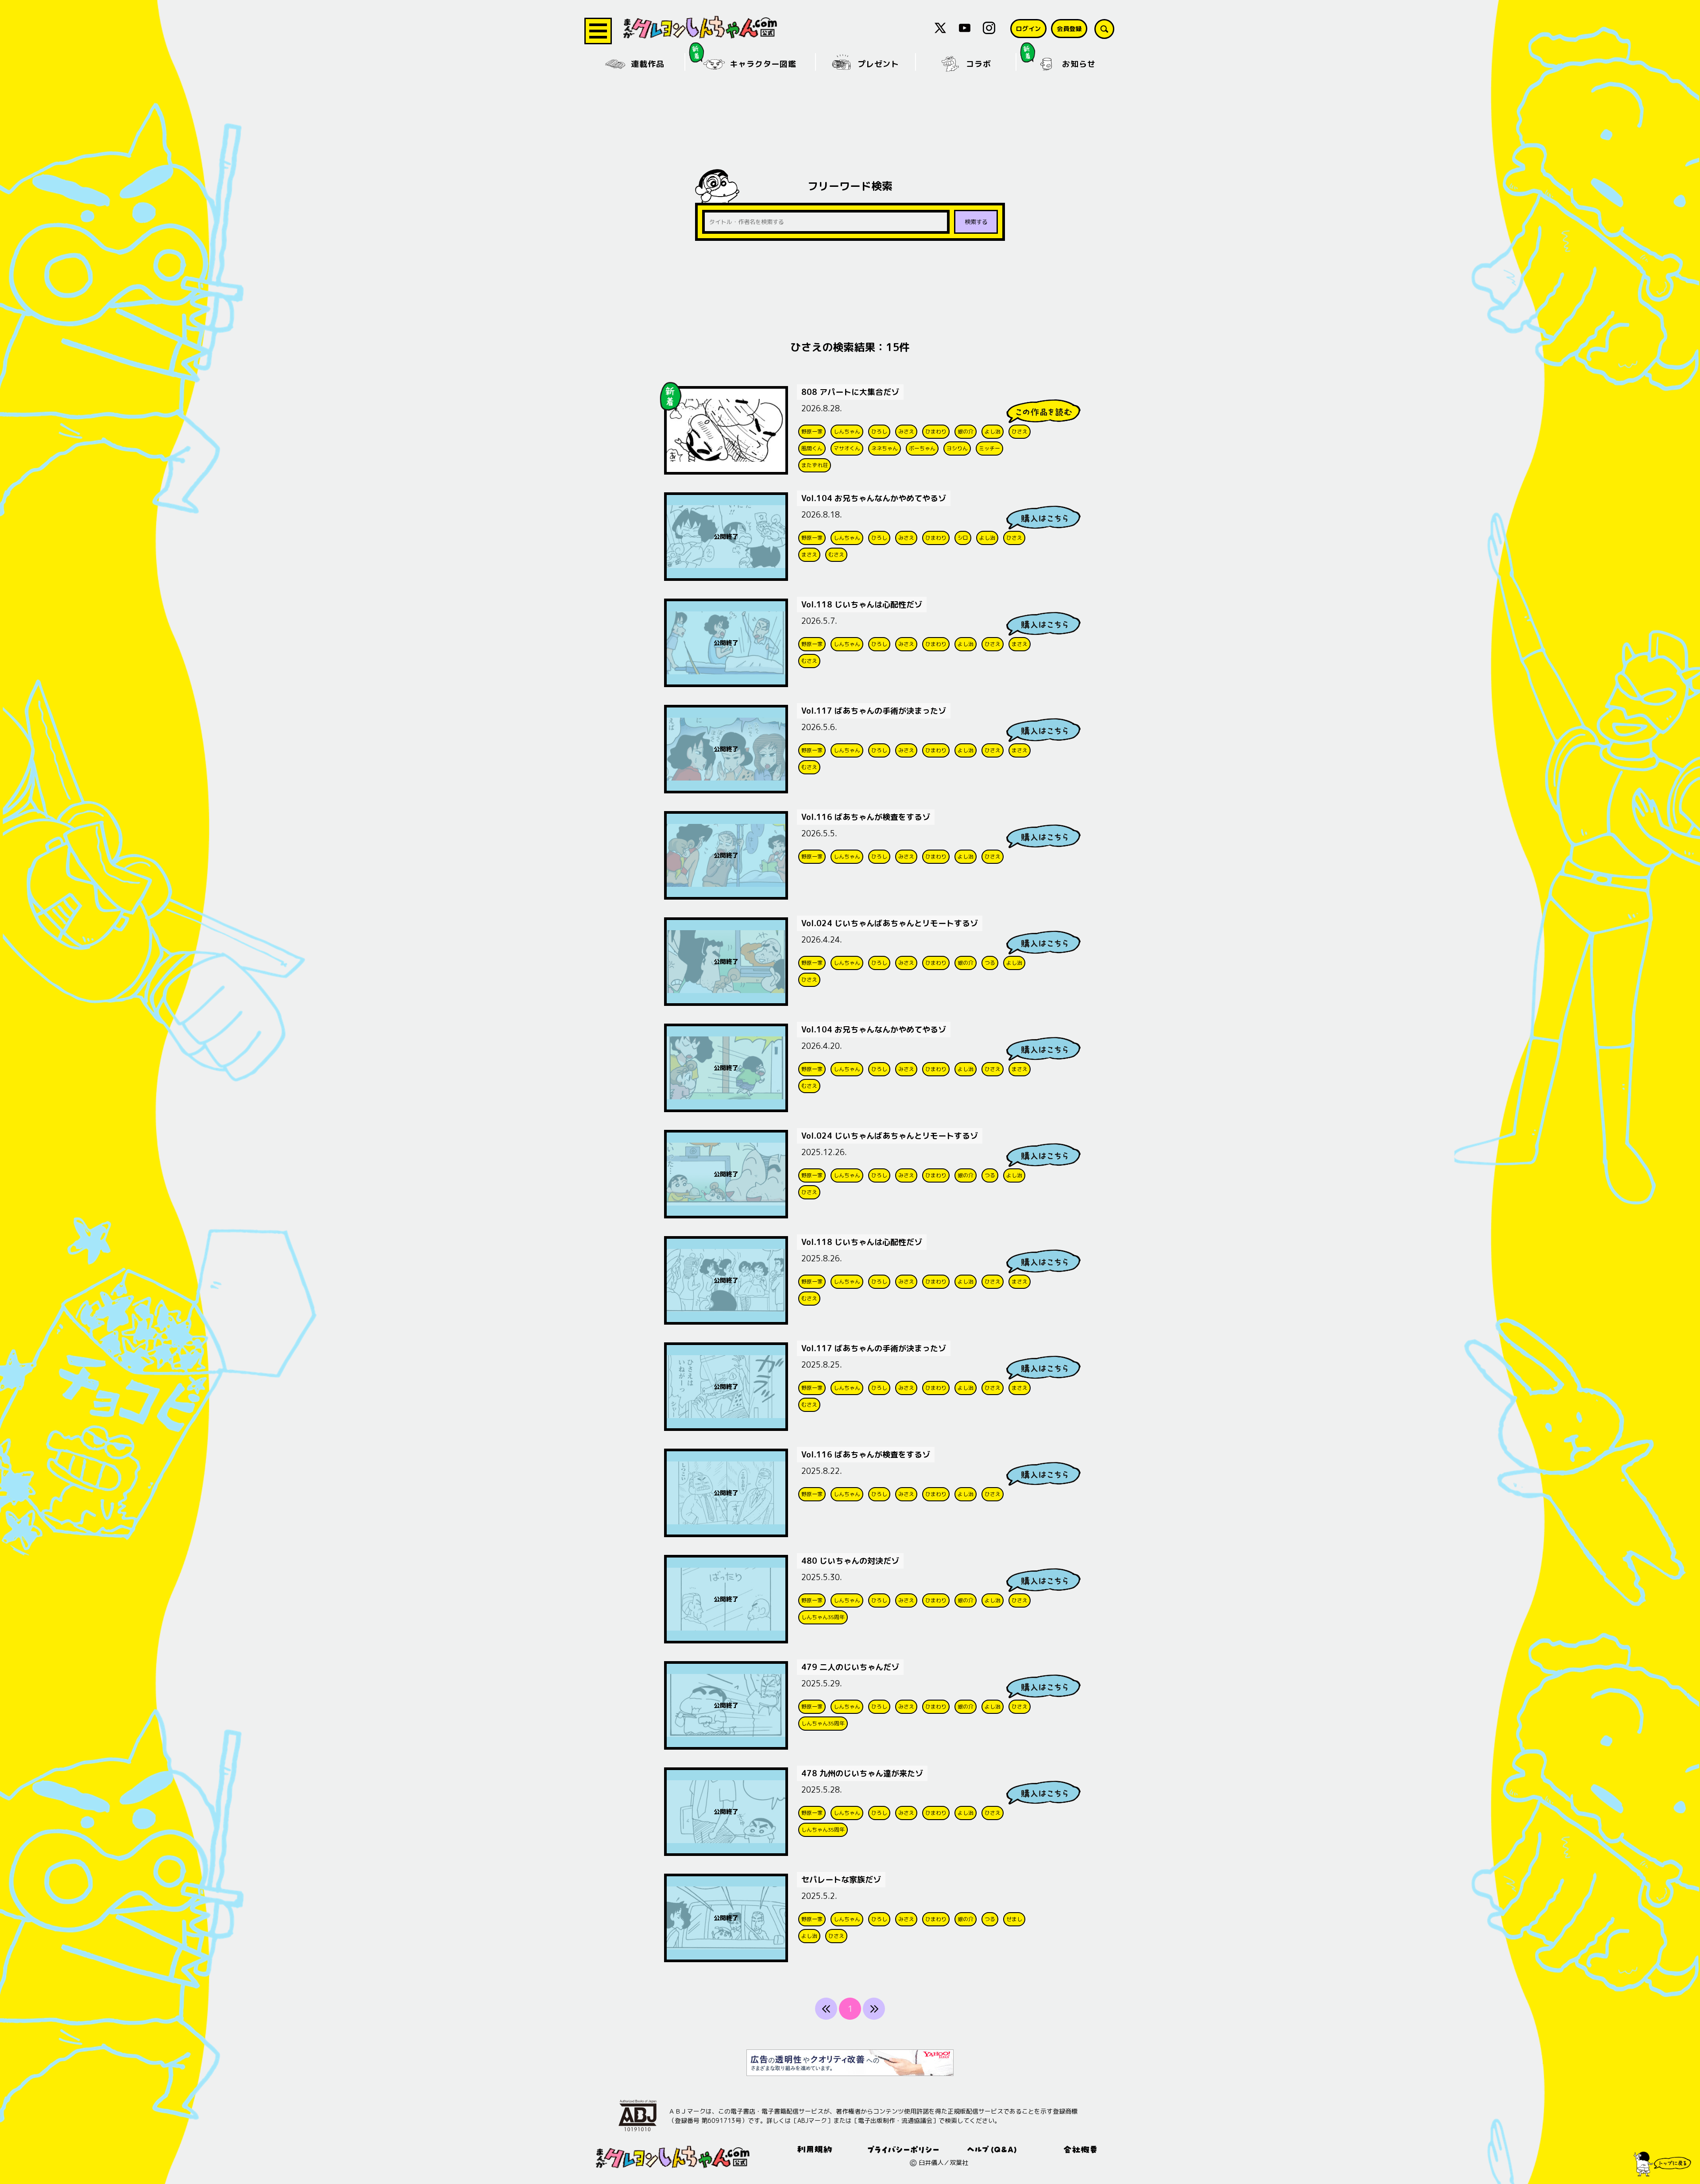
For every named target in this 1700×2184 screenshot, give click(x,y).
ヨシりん (957, 448)
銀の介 (966, 431)
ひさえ (1020, 431)
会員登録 (1069, 29)
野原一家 (812, 431)
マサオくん (847, 448)
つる (990, 963)
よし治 (993, 431)
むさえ (836, 555)
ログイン (1028, 29)
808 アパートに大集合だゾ (850, 392)
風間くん (812, 448)
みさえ (906, 431)
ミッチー (989, 448)
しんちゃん (847, 431)
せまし (1014, 1919)
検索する (976, 222)
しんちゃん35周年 (823, 1617)
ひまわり (936, 431)
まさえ (809, 555)
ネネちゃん (885, 448)
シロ (963, 538)
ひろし (879, 431)
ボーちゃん (922, 448)
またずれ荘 (815, 465)
